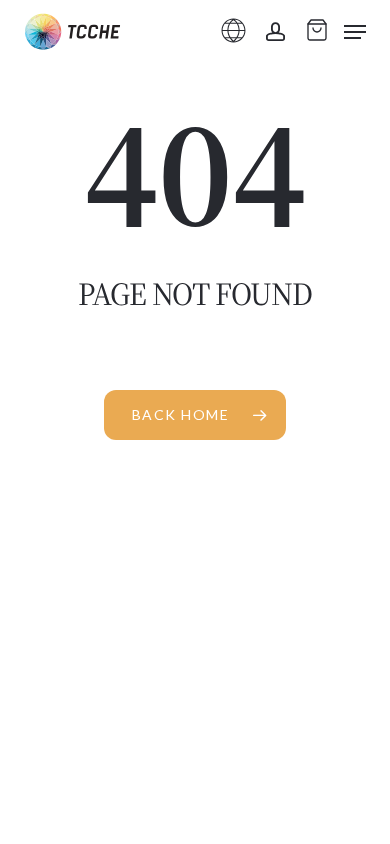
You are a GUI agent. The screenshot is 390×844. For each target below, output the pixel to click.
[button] (355, 32)
